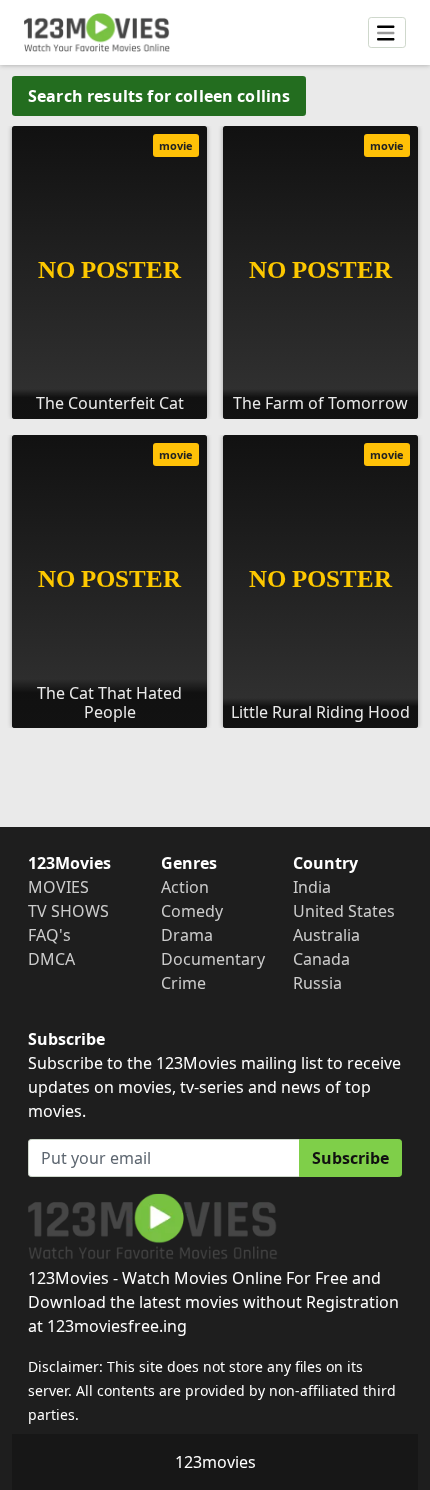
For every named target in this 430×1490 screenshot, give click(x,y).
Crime (183, 983)
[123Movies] (97, 32)
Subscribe (350, 1158)
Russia (317, 983)
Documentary (213, 959)
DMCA (51, 959)
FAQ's (49, 935)
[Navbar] (387, 33)
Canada (321, 959)
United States (344, 911)
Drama (187, 935)
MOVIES (58, 887)
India (312, 887)
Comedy (192, 911)
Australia (326, 935)
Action (185, 887)
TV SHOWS (68, 911)
